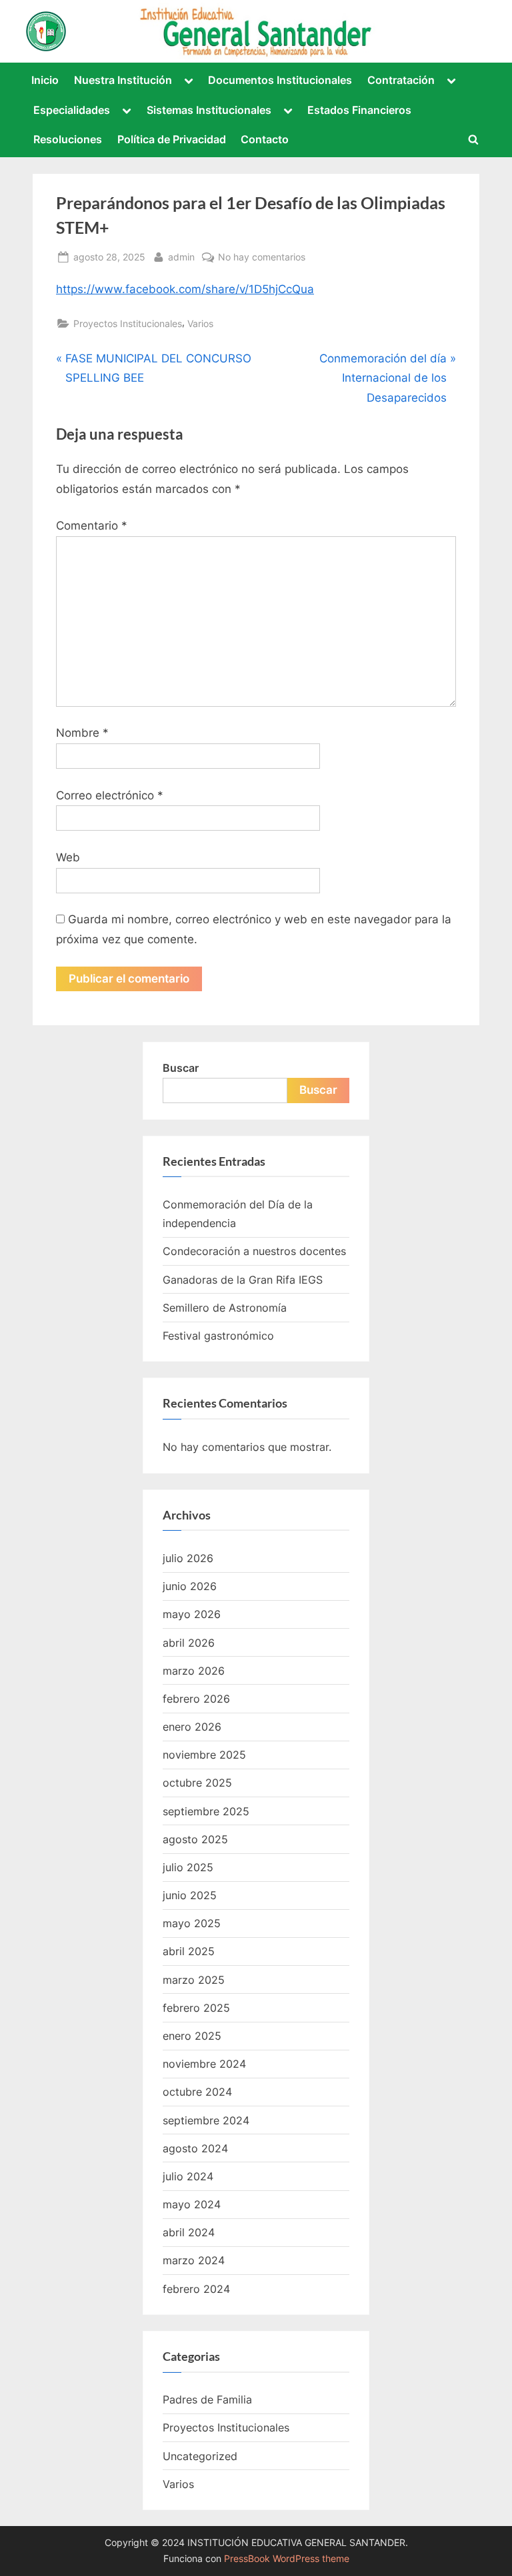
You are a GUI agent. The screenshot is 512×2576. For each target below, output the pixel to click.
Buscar (181, 1068)
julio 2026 (188, 1558)
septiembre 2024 (206, 2120)
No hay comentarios (262, 258)
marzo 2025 (194, 1980)
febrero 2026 (196, 1699)
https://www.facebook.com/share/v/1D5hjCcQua (185, 289)
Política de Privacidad (172, 139)
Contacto (265, 139)
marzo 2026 (194, 1671)
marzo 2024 (194, 2260)
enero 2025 (192, 2036)
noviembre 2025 (204, 1755)
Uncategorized (200, 2456)
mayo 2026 (192, 1614)
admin (181, 256)
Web (68, 857)
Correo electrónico (110, 795)
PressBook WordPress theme (287, 2559)
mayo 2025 (192, 1923)
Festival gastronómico (218, 1336)
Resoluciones (68, 139)
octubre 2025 (197, 1783)
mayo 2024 (192, 2204)
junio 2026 (190, 1586)
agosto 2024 (195, 2148)
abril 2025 (189, 1951)
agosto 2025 (195, 1839)
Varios (200, 323)
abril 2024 (189, 2232)
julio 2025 (188, 1867)
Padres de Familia (207, 2399)
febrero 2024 (196, 2289)
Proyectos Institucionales (128, 323)
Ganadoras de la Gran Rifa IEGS (243, 1280)
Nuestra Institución (123, 80)
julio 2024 (188, 2176)
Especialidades (72, 110)
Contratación (401, 80)
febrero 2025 (196, 2008)
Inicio (45, 80)
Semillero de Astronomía (225, 1308)
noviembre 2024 (204, 2064)
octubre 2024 (197, 2092)
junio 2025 (190, 1895)
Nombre (82, 733)
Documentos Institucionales (280, 80)
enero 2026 (192, 1727)
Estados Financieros (359, 110)
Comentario (92, 526)
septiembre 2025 (206, 1811)
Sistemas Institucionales (209, 110)
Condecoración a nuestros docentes (254, 1251)
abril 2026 (189, 1643)
